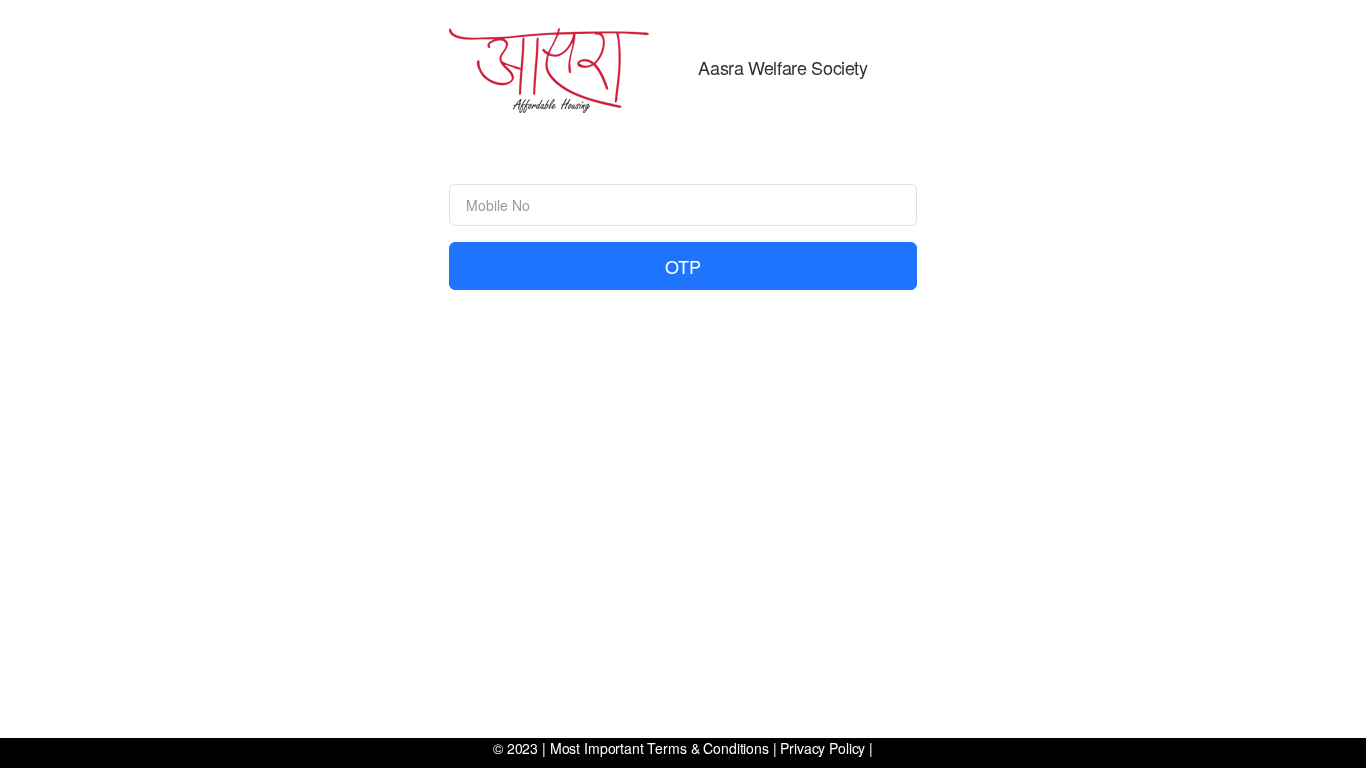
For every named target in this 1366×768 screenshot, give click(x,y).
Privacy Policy (822, 748)
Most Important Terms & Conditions (659, 748)
